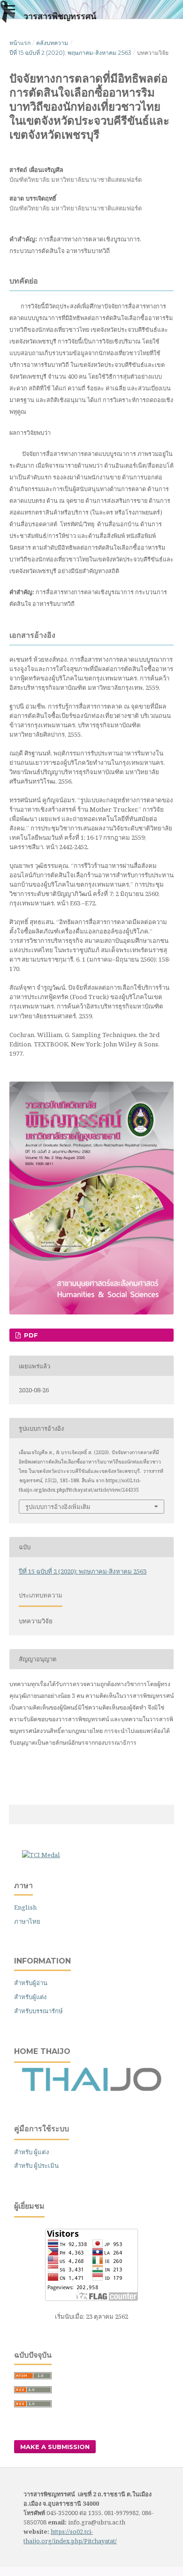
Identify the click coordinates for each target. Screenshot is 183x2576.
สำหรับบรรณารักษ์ (38, 2011)
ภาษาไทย (27, 1921)
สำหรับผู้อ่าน (31, 1983)
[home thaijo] (91, 2089)
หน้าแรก (20, 43)
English (25, 1907)
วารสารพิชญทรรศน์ (60, 16)
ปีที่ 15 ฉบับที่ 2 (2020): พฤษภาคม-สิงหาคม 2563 (70, 53)
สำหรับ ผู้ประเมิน (36, 2165)
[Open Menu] (9, 9)
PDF (30, 1335)
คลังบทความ (52, 43)
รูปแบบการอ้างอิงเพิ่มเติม (58, 1507)
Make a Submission (55, 2447)
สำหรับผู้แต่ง (30, 1997)
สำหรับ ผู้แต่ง (32, 2152)
